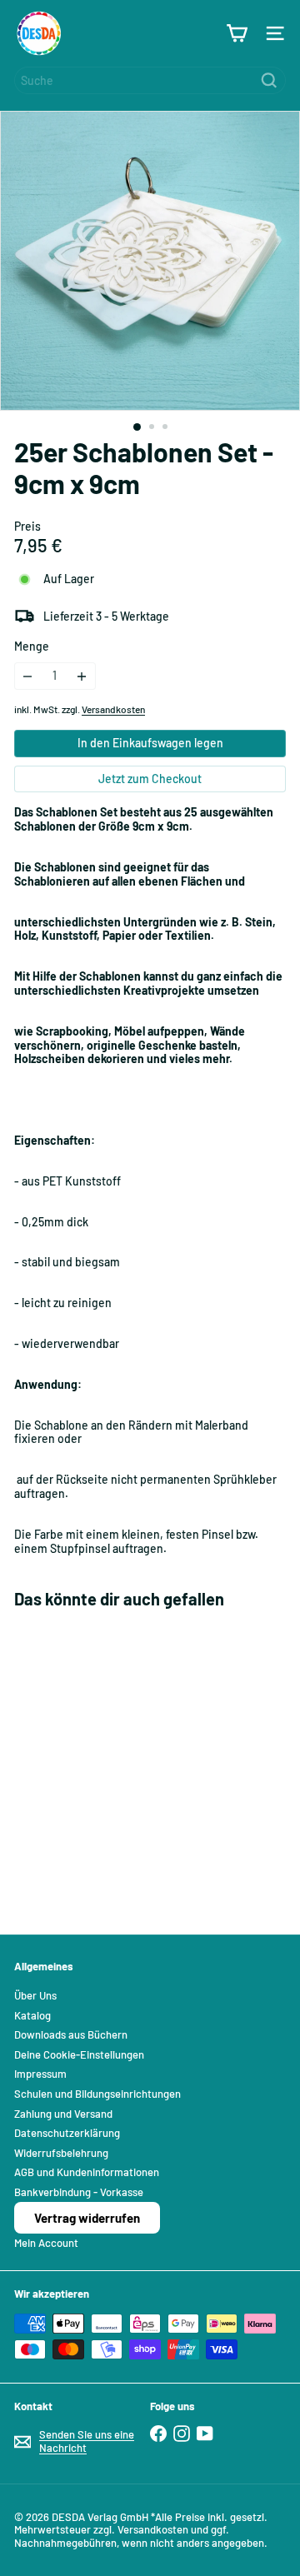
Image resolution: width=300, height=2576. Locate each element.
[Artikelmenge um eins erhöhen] (82, 676)
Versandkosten (113, 709)
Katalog (32, 2015)
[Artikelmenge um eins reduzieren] (28, 676)
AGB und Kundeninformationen (87, 2172)
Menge (32, 646)
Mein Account (46, 2243)
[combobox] (150, 80)
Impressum (40, 2074)
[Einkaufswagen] (237, 33)
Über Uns (35, 1995)
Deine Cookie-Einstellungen (79, 2054)
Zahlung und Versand (63, 2114)
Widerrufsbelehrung (61, 2153)
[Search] (269, 80)
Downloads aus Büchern (71, 2034)
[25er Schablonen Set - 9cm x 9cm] (118, 1761)
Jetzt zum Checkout (150, 779)
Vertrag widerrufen (87, 2218)
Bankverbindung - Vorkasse (79, 2192)
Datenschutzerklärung (67, 2133)
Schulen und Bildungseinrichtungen (97, 2094)
